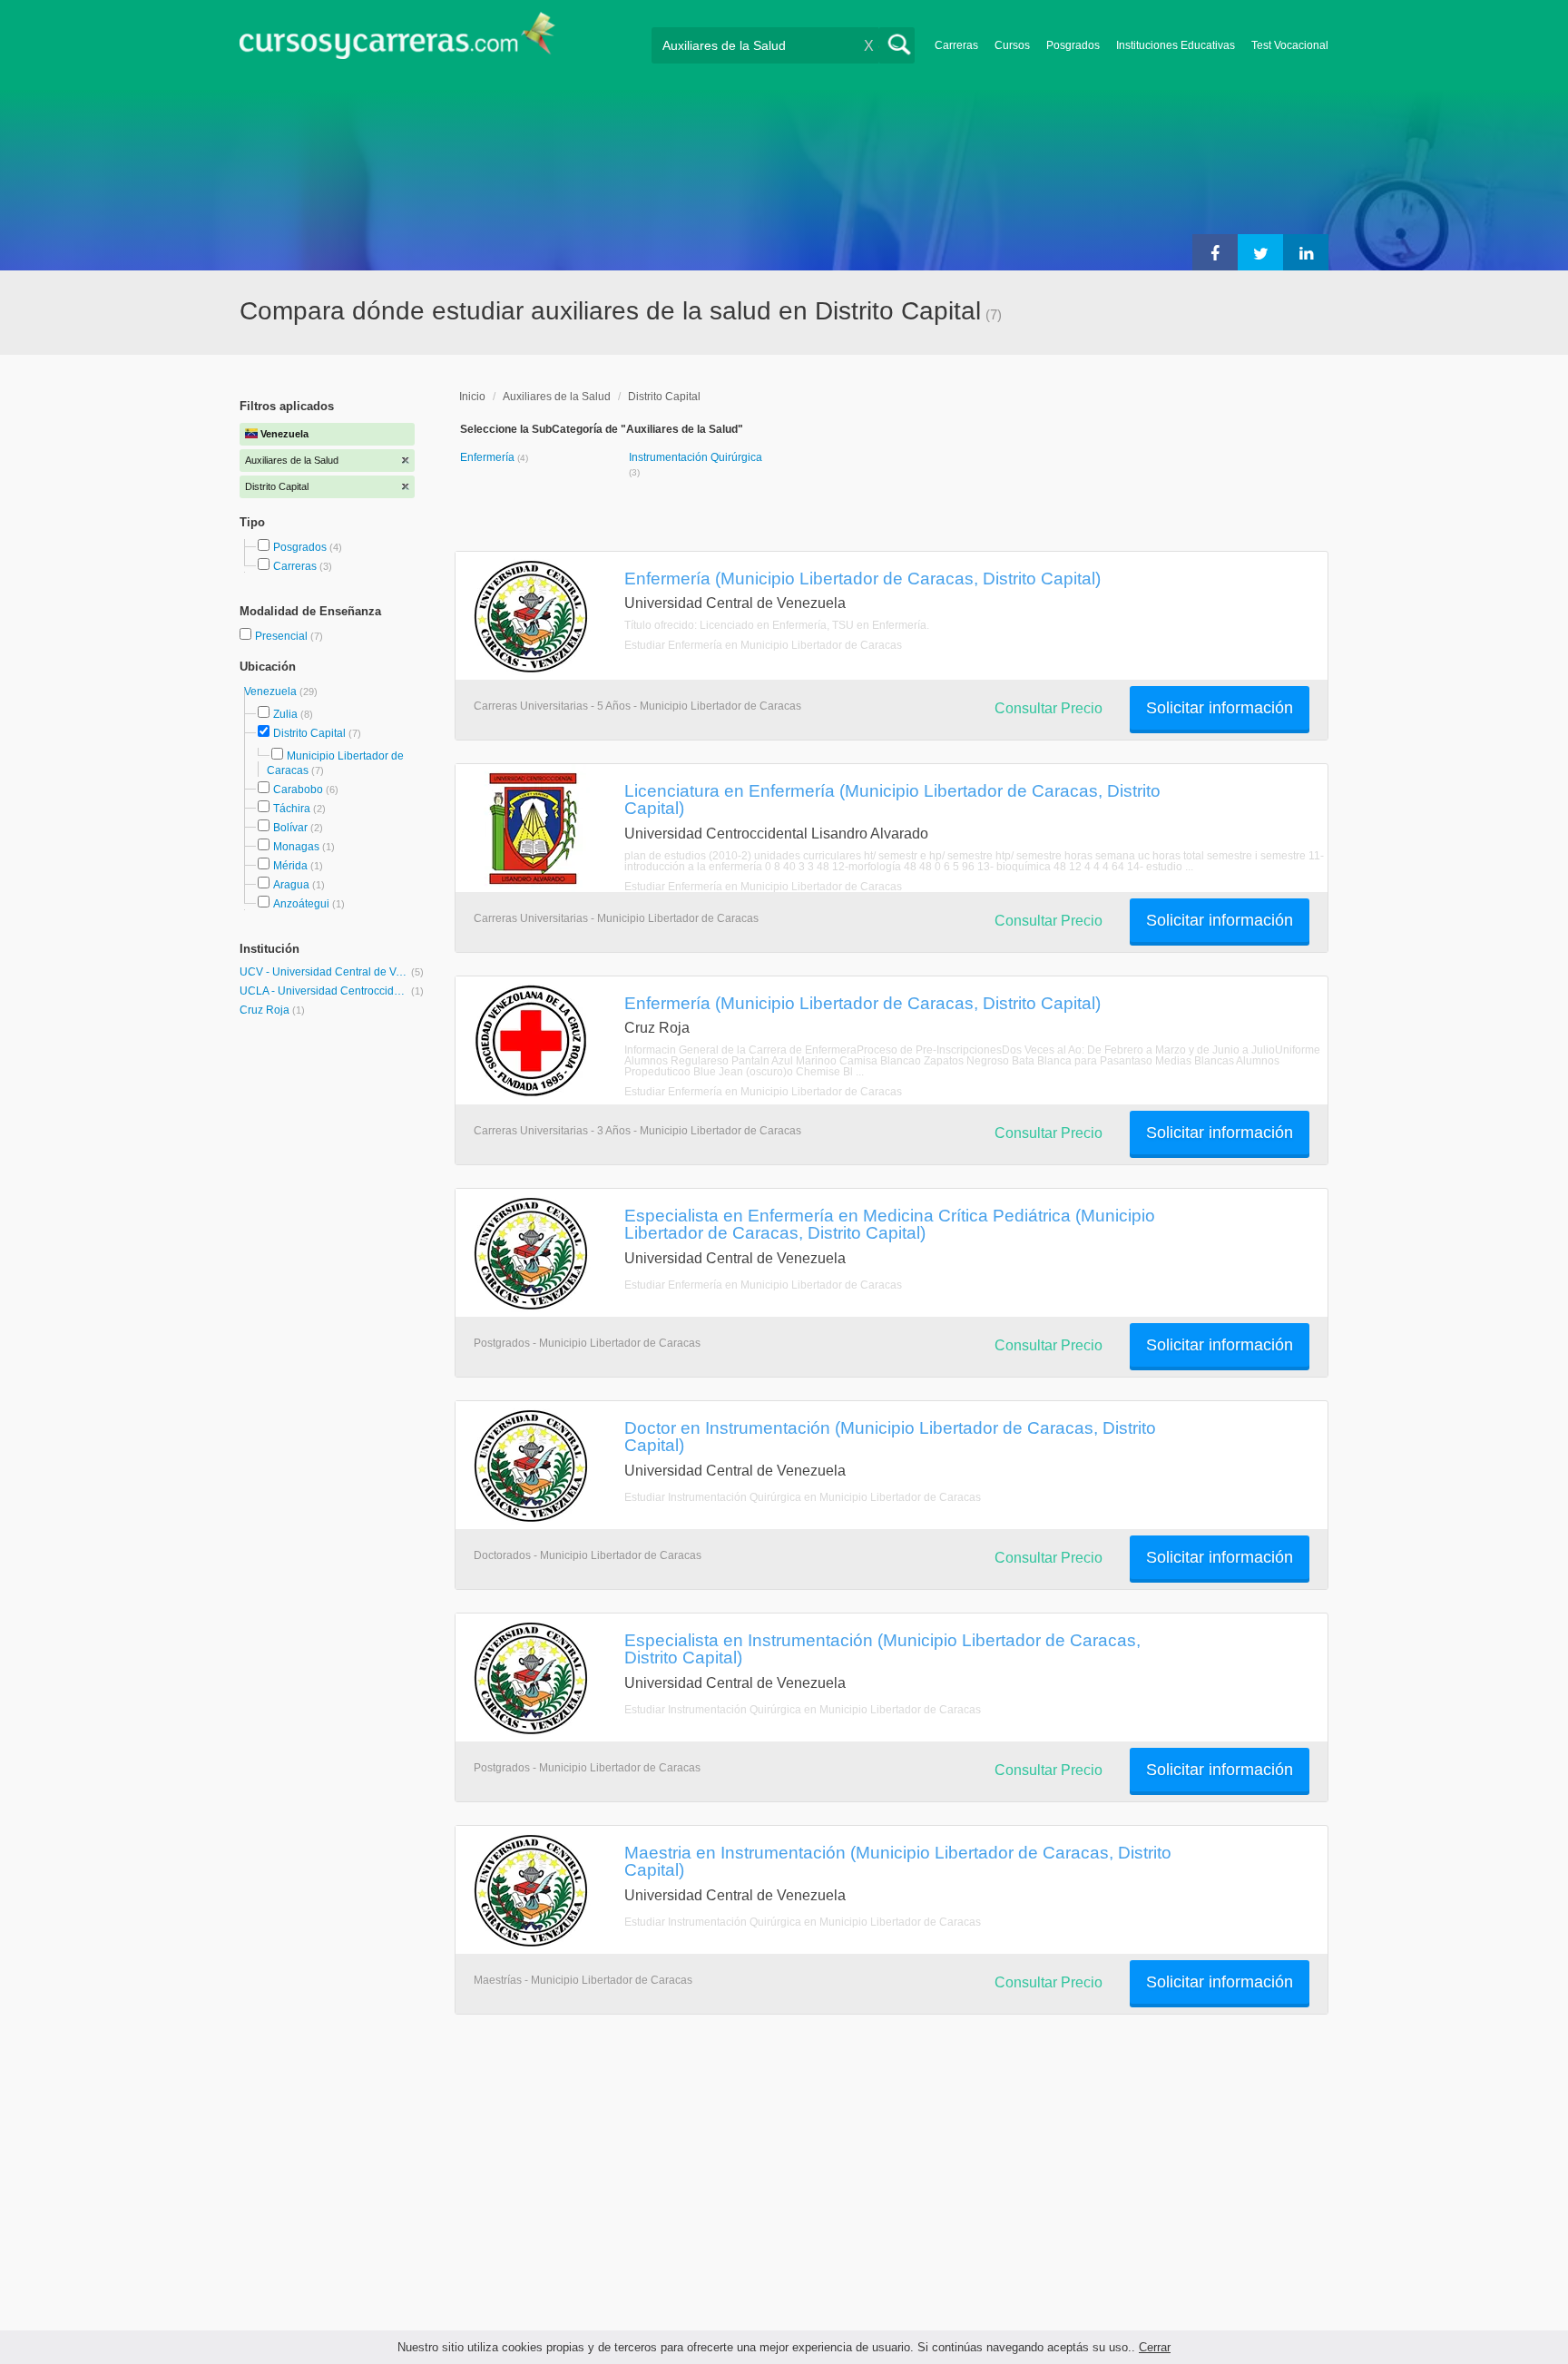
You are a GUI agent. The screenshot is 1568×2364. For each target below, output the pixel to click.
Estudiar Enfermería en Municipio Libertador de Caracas (763, 645)
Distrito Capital (309, 733)
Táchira (292, 809)
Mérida (290, 866)
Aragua (291, 885)
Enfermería (489, 457)
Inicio (472, 397)
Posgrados (1073, 45)
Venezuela (272, 692)
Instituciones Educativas (1176, 45)
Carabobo (298, 790)
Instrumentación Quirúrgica (696, 457)
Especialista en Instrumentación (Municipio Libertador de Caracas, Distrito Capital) (882, 1648)
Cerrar (1155, 2347)
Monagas (296, 847)
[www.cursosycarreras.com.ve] (397, 41)
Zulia (285, 714)
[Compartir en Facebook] (1215, 252)
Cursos (1012, 45)
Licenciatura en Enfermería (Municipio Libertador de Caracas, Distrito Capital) (892, 799)
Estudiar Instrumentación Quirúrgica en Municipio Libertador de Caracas (803, 1497)
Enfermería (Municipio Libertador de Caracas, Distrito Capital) (862, 578)
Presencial (283, 636)
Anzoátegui (301, 904)
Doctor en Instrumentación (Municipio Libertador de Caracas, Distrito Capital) (890, 1436)
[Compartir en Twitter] (1260, 252)
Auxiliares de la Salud (557, 397)
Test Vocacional (1290, 45)
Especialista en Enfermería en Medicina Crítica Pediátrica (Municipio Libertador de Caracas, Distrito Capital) (890, 1224)
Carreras (956, 45)
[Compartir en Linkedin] (1306, 252)
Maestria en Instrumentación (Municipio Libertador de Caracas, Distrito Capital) (898, 1861)
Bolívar (290, 828)
